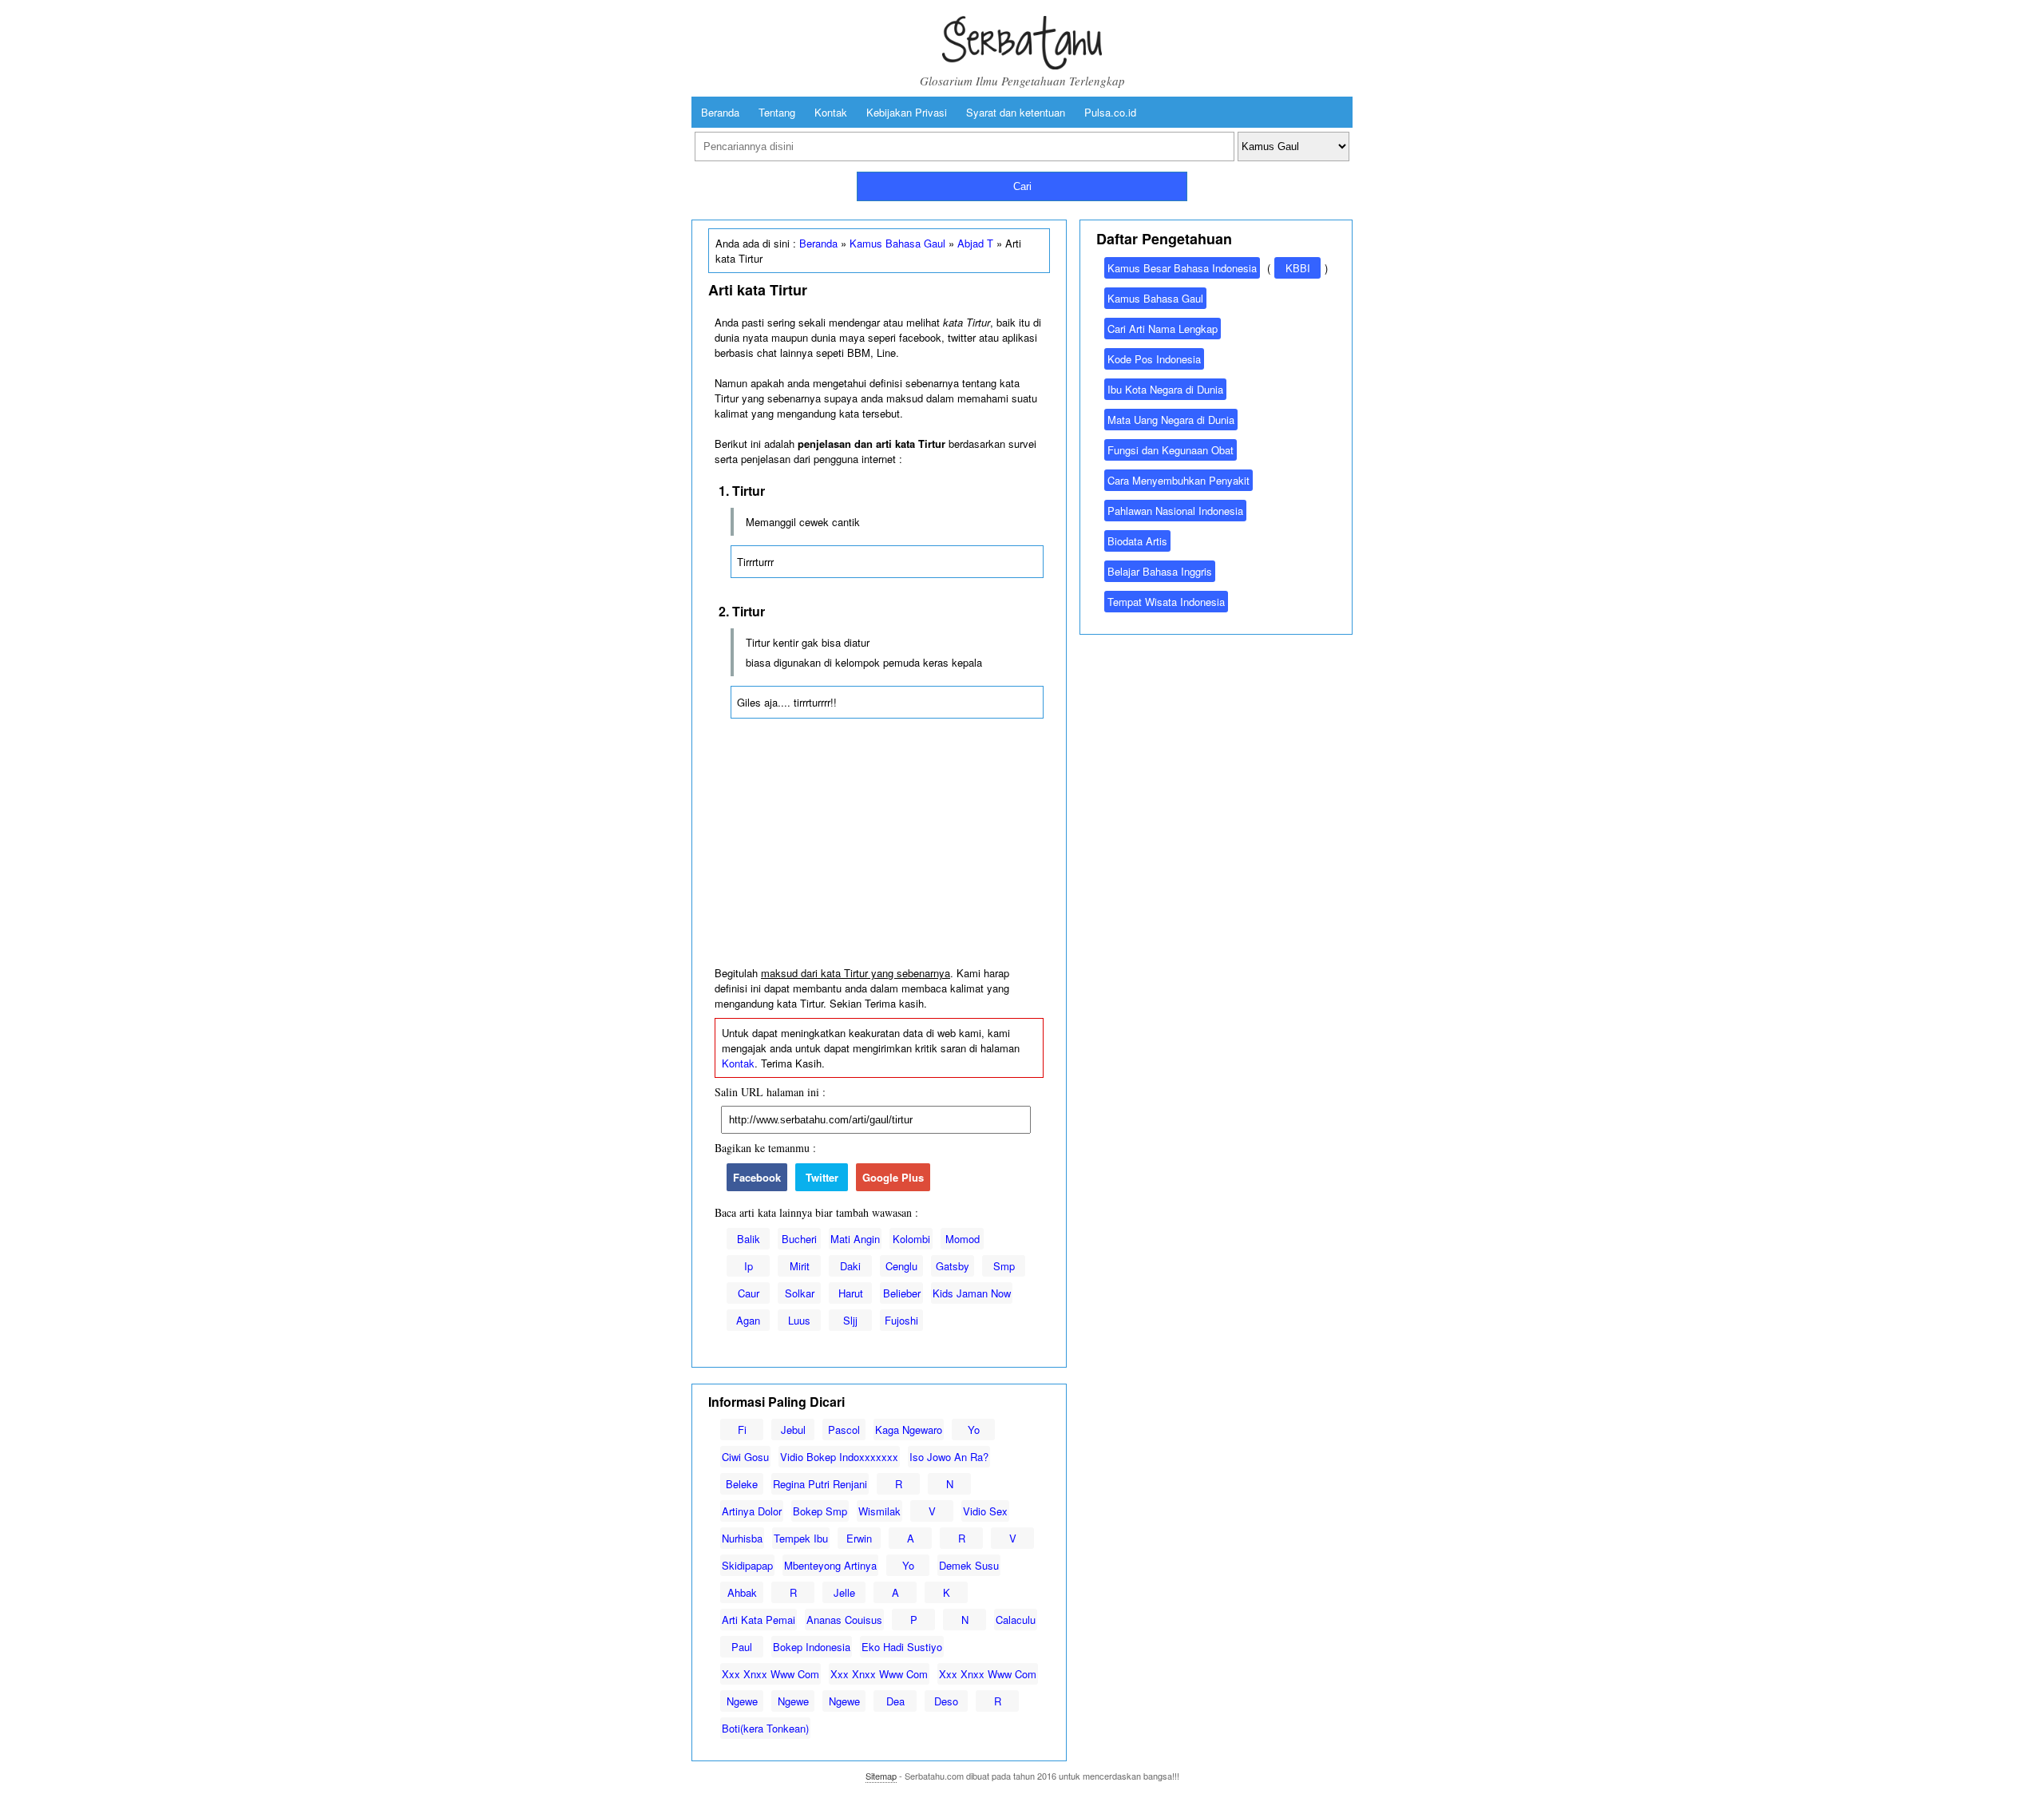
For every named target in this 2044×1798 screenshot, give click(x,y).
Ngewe (742, 1701)
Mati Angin (855, 1239)
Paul (742, 1647)
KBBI (1298, 268)
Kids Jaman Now (972, 1293)
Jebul (793, 1430)
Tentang (777, 112)
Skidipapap (747, 1565)
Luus (799, 1320)
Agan (748, 1320)
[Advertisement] (879, 846)
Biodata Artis (1137, 541)
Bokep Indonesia (812, 1647)
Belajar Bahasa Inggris (1160, 571)
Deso (946, 1701)
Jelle (844, 1592)
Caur (749, 1293)
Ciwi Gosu (745, 1457)
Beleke (742, 1484)
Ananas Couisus (844, 1620)
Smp (1004, 1266)
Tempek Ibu (801, 1538)
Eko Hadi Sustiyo (902, 1647)
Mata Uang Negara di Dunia (1171, 420)
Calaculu (1016, 1620)
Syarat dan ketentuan (1016, 112)
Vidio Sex (985, 1511)
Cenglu (901, 1266)
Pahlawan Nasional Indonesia (1175, 511)
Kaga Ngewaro (909, 1430)
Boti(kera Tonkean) (765, 1728)
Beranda (720, 112)
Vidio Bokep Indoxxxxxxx (839, 1457)
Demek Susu (969, 1565)
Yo (974, 1430)
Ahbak (742, 1592)
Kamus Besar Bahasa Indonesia (1182, 268)
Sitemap (881, 1776)
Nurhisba (742, 1538)
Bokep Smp (820, 1511)
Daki (850, 1266)
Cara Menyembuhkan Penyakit (1178, 480)
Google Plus (893, 1177)
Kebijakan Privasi (907, 112)
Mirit (800, 1266)
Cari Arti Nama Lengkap (1163, 329)
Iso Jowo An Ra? (949, 1457)
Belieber (902, 1293)
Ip (749, 1266)
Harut (851, 1293)
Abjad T (975, 243)
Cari (1022, 186)
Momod (963, 1239)
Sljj (850, 1320)
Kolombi (911, 1239)
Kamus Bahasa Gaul (897, 243)
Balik (749, 1239)
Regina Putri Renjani (820, 1484)
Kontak (831, 112)
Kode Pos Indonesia (1154, 359)
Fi (742, 1430)
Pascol (844, 1430)
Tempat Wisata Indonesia (1166, 602)
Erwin (859, 1538)
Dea (895, 1701)
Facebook (757, 1177)
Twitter (822, 1177)
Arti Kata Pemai (759, 1620)
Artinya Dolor (752, 1511)
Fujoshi (901, 1320)
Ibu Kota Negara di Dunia (1165, 389)
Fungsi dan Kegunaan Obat (1171, 450)
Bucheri (799, 1239)
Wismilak (879, 1511)
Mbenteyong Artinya (830, 1565)
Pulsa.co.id (1110, 112)
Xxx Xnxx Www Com (770, 1674)
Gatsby (953, 1266)
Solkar (800, 1293)
